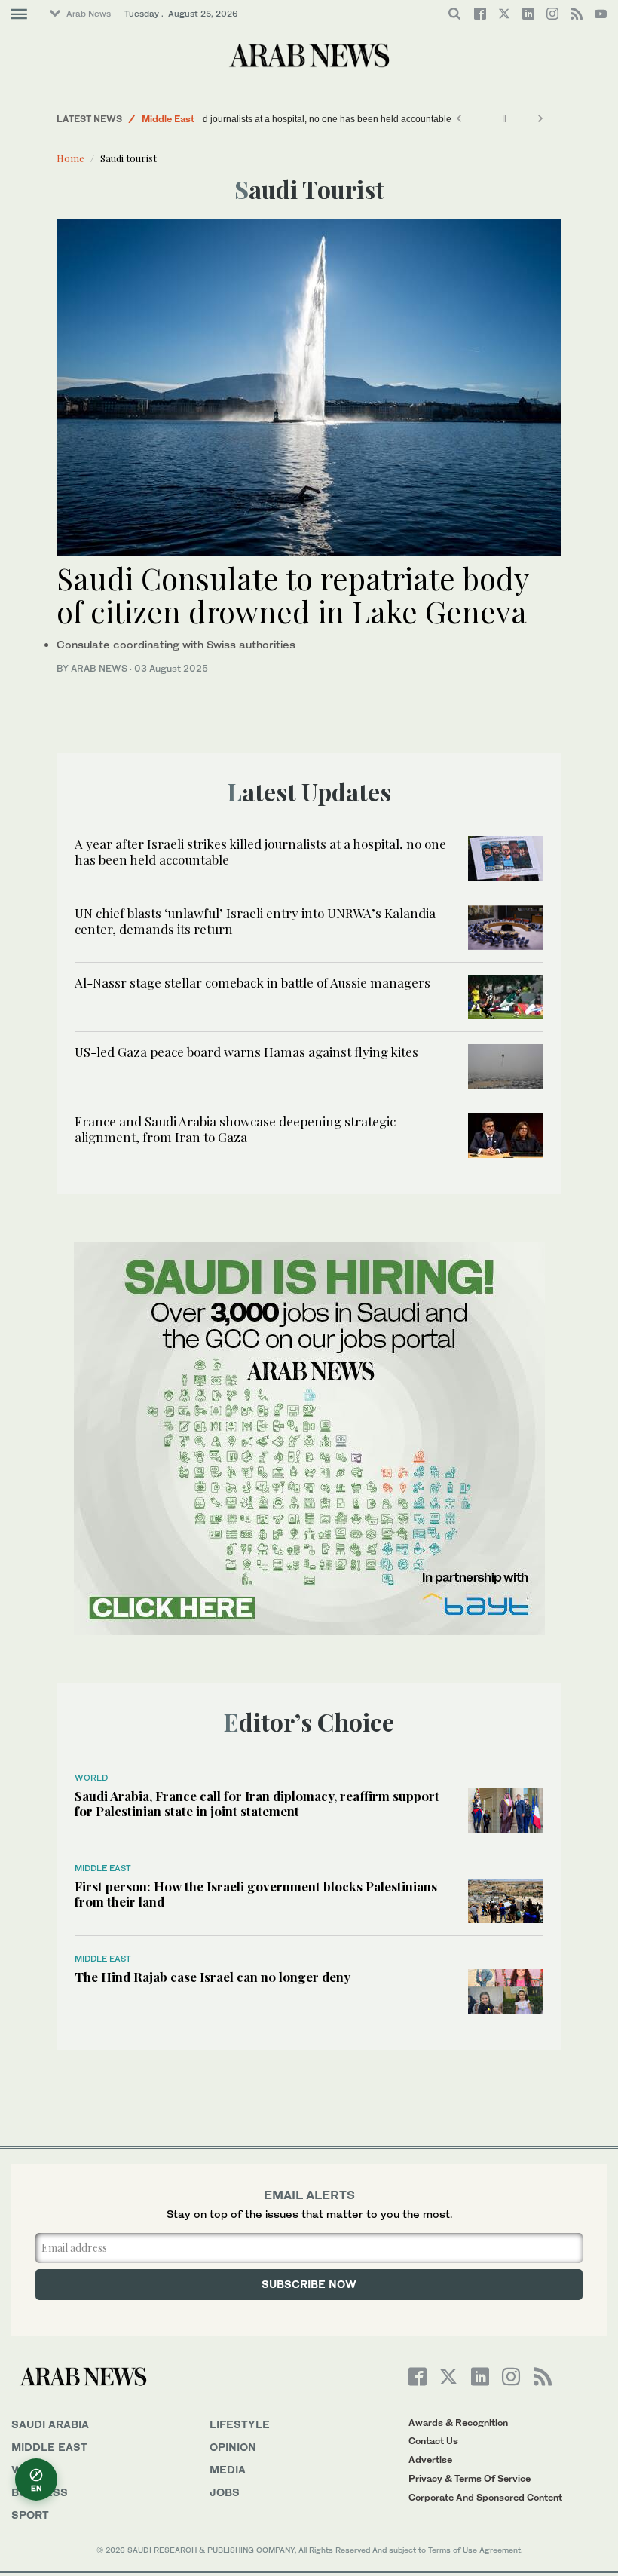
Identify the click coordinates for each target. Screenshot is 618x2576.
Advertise (430, 2460)
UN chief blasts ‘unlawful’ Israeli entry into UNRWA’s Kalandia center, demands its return (255, 920)
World (91, 1778)
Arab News (89, 14)
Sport (30, 2515)
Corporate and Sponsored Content (485, 2497)
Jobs (225, 2492)
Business (40, 2492)
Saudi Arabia (50, 2424)
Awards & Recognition (458, 2423)
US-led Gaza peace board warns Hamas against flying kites (246, 1052)
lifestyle (240, 2424)
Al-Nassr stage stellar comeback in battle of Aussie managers (252, 982)
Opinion (233, 2447)
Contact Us (433, 2441)
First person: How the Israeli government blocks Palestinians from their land (256, 1894)
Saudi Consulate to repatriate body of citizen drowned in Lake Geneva (292, 594)
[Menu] (19, 14)
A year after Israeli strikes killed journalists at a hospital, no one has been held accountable (394, 119)
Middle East (168, 119)
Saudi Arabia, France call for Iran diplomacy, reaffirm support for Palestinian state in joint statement (257, 1803)
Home (70, 158)
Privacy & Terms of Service (470, 2478)
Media (228, 2469)
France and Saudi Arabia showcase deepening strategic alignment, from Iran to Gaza (235, 1129)
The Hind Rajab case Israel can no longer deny (213, 1977)
